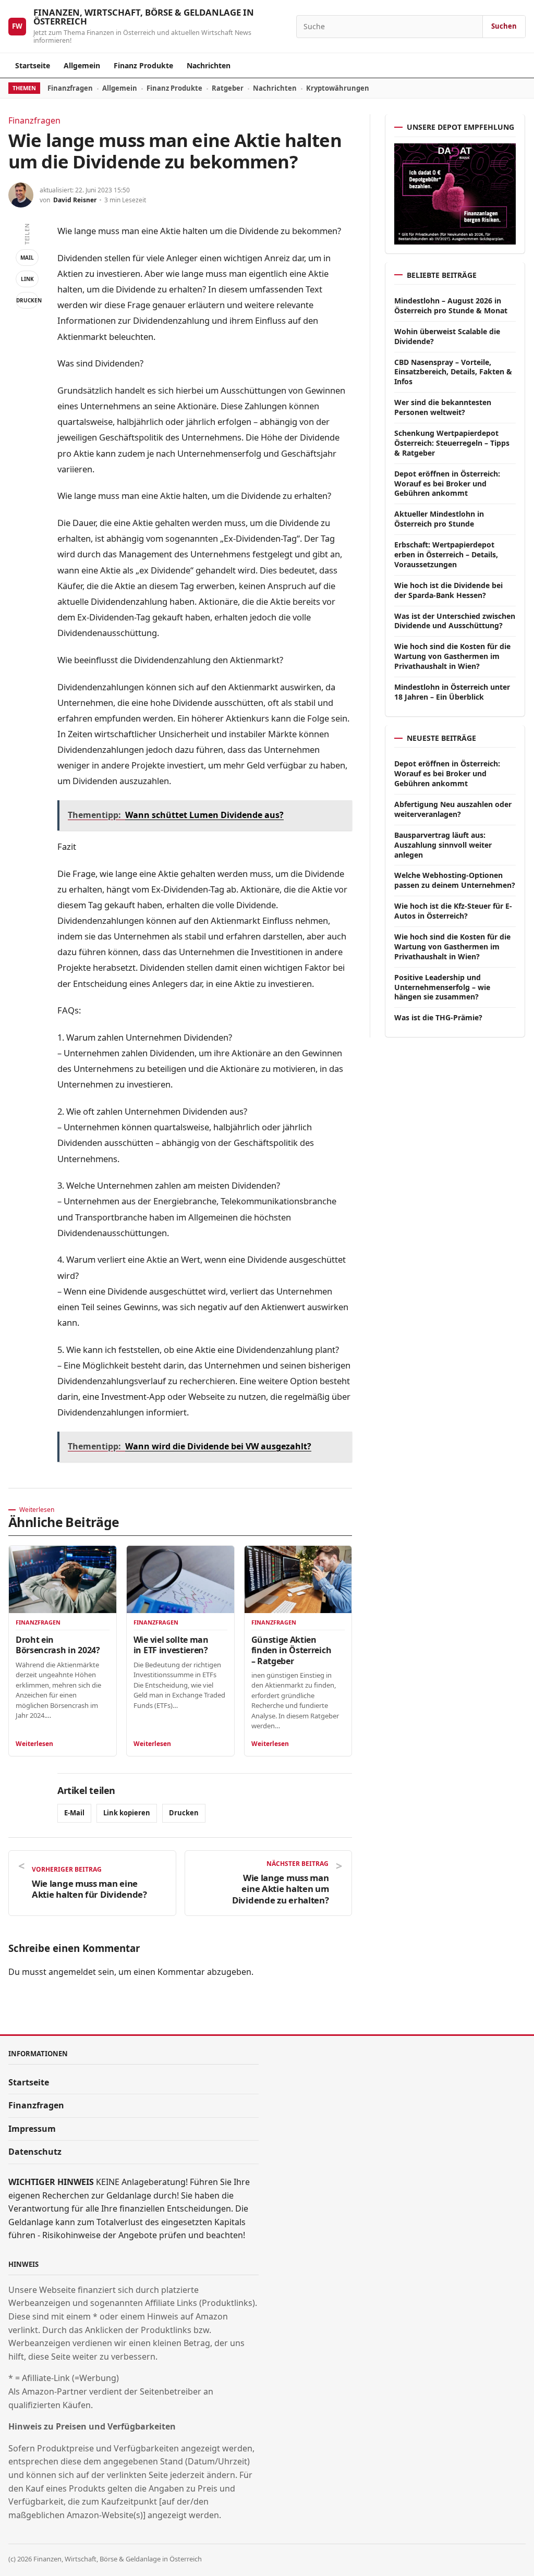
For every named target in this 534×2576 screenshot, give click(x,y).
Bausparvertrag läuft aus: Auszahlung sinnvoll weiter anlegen (443, 845)
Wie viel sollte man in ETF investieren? (171, 1645)
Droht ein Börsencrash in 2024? (58, 1645)
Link (27, 279)
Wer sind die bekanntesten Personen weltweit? (443, 407)
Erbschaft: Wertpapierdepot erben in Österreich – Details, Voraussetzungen (446, 554)
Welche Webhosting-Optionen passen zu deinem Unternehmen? (455, 880)
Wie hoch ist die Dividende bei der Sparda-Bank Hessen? (448, 590)
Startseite (33, 65)
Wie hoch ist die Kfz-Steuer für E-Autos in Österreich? (453, 911)
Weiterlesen (34, 1744)
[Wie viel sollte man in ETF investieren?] (180, 1579)
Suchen (504, 26)
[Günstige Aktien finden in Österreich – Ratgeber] (298, 1579)
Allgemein (82, 65)
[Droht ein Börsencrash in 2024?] (63, 1579)
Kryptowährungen (338, 88)
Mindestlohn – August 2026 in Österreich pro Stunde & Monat (451, 306)
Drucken (27, 300)
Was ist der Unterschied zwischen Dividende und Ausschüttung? (455, 621)
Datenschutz (35, 2152)
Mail (27, 258)
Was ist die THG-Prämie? (438, 1017)
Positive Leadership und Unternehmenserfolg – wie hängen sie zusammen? (442, 987)
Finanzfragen (70, 88)
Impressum (32, 2129)
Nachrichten (209, 65)
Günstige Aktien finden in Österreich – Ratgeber (292, 1650)
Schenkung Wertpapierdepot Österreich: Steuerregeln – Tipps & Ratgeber (452, 443)
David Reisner (75, 200)
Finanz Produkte (143, 65)
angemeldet (72, 1972)
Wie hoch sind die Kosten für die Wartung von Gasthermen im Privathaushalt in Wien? (452, 656)
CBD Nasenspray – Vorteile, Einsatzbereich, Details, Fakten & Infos (453, 372)
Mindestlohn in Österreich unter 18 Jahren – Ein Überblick (452, 692)
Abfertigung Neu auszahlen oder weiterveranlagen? (453, 809)
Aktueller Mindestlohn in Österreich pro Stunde (439, 519)
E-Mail (74, 1813)
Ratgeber (228, 88)
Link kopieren (127, 1813)
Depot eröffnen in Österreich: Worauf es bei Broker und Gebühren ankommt (447, 484)
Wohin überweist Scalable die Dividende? (447, 336)
